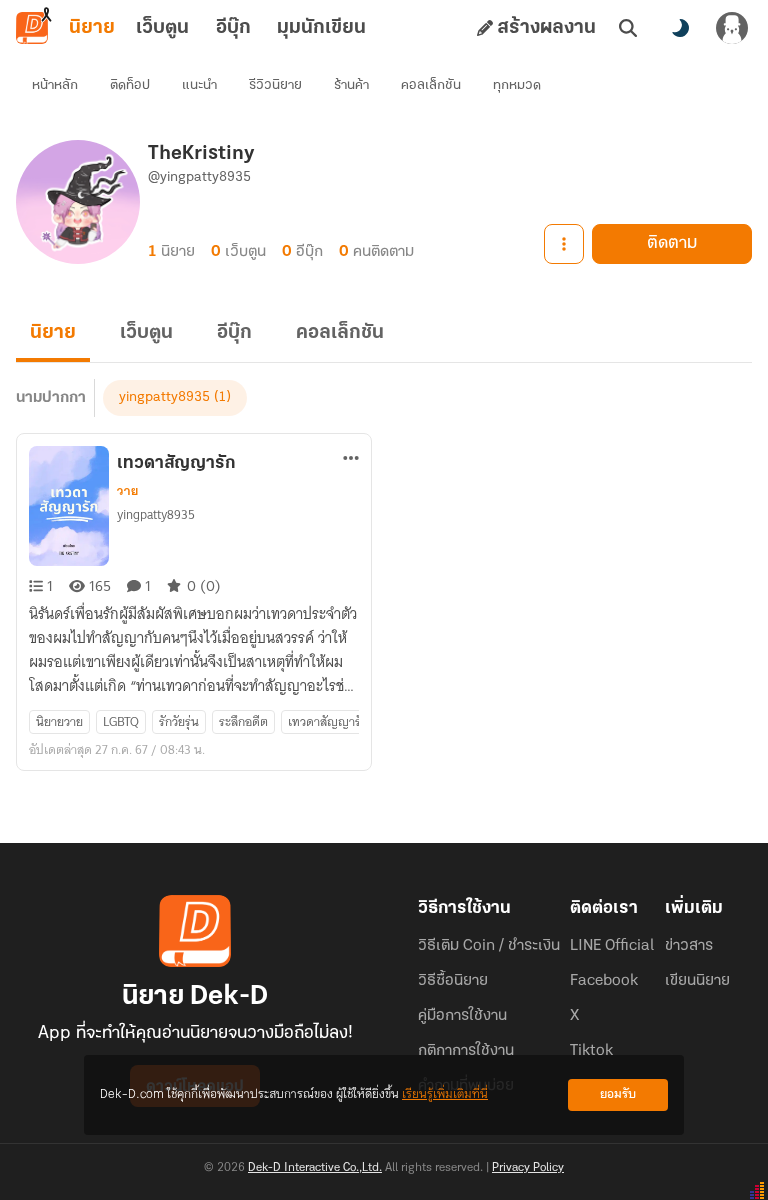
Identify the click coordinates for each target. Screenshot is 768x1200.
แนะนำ (199, 85)
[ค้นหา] (628, 28)
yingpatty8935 (164, 397)
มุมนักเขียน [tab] (321, 28)
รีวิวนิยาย (275, 85)
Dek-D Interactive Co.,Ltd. (315, 1168)
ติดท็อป (130, 85)
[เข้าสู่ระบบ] (732, 28)
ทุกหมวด (517, 85)
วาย (127, 491)
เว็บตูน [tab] (162, 28)
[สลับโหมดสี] (680, 28)
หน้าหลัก (55, 85)
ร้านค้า (351, 85)
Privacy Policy (528, 1168)
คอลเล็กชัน (431, 85)
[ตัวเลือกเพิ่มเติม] (564, 244)
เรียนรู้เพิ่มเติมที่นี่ (445, 1094)
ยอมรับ (618, 1094)
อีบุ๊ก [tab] (233, 28)
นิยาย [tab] (92, 28)
